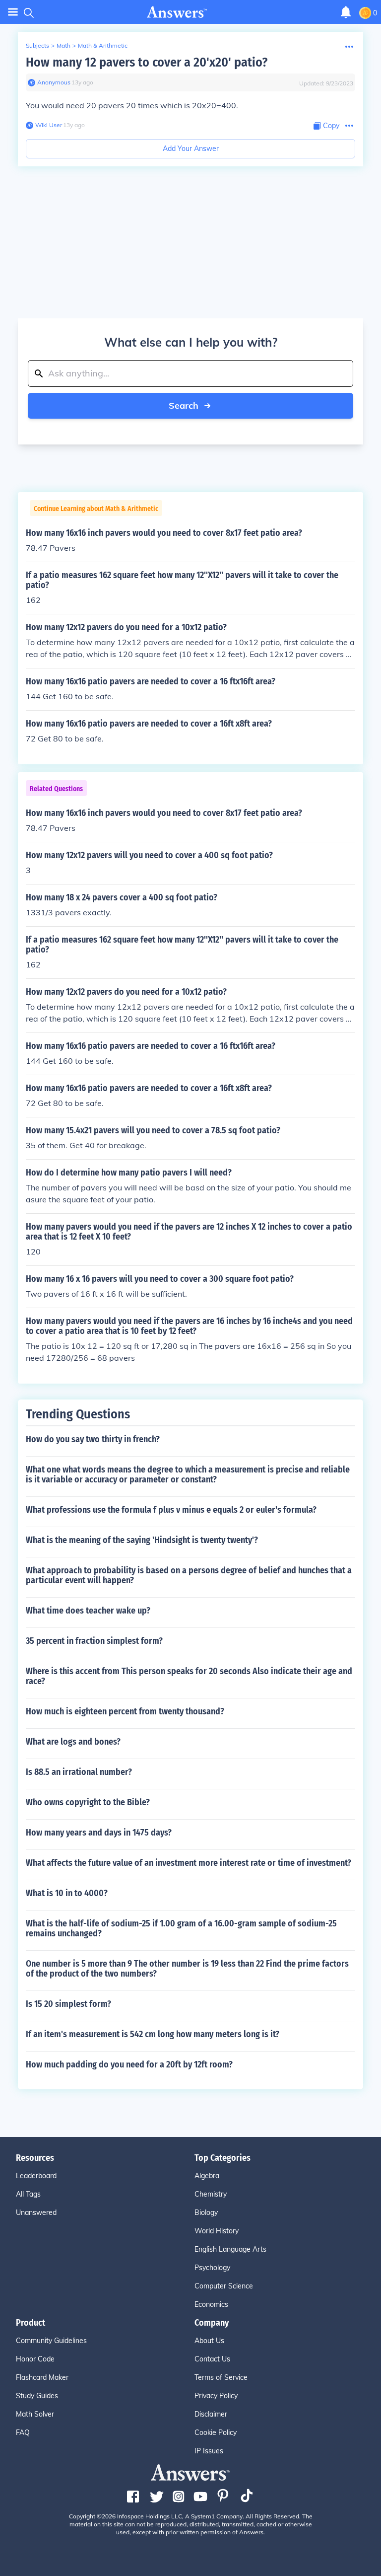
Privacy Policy (216, 2396)
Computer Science (224, 2286)
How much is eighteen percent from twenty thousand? (125, 1711)
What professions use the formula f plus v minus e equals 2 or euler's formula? (171, 1510)
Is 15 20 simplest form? (68, 2004)
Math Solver (35, 2414)
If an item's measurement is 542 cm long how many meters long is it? (153, 2034)
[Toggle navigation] (13, 12)
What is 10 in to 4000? (67, 1893)
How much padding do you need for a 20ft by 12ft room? (129, 2064)
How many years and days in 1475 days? (99, 1833)
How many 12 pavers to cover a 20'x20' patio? (147, 62)
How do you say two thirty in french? (93, 1439)
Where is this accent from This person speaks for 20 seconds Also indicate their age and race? (189, 1676)
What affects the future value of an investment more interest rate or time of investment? (189, 1863)
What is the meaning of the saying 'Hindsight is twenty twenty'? (142, 1540)
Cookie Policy (216, 2432)
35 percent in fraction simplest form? (94, 1641)
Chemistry (211, 2194)
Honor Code (35, 2359)
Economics (211, 2304)
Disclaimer (211, 2414)
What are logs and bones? (73, 1742)
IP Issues (209, 2451)
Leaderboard (36, 2176)
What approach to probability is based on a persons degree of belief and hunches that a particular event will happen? (189, 1575)
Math (63, 45)
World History (217, 2231)
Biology (206, 2212)
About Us (209, 2341)
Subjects (37, 45)
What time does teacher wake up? (88, 1611)
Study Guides (37, 2396)
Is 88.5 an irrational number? (79, 1772)
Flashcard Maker (42, 2377)
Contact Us (212, 2359)
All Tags (28, 2194)
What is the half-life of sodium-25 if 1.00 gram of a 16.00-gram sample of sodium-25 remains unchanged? (181, 1928)
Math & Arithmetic (103, 45)
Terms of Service (221, 2377)
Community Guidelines (51, 2341)
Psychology (212, 2268)
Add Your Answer (191, 148)
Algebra (207, 2176)
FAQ (23, 2432)
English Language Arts (230, 2249)
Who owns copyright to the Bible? (88, 1802)
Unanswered (36, 2212)
